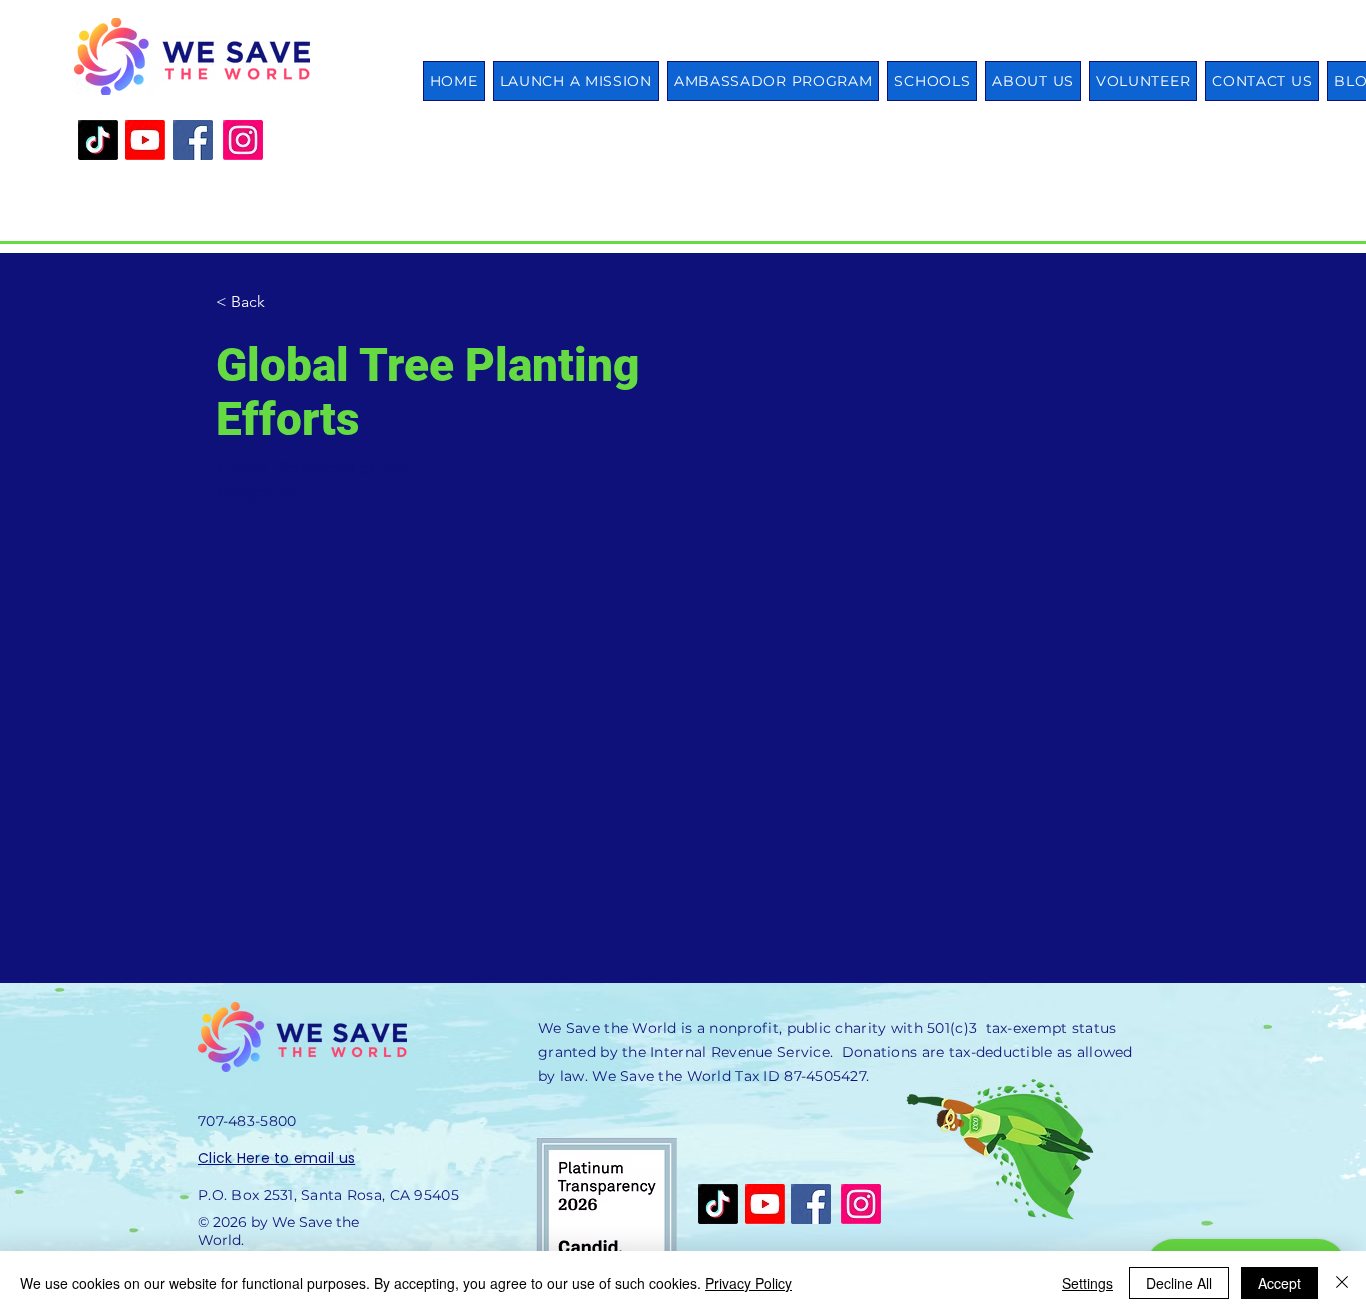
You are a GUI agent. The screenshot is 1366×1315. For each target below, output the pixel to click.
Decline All (1179, 1283)
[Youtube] (145, 140)
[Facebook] (193, 140)
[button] (932, 81)
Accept (1279, 1283)
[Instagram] (243, 140)
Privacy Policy (748, 1283)
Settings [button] (1087, 1283)
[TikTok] (98, 140)
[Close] (1342, 1283)
